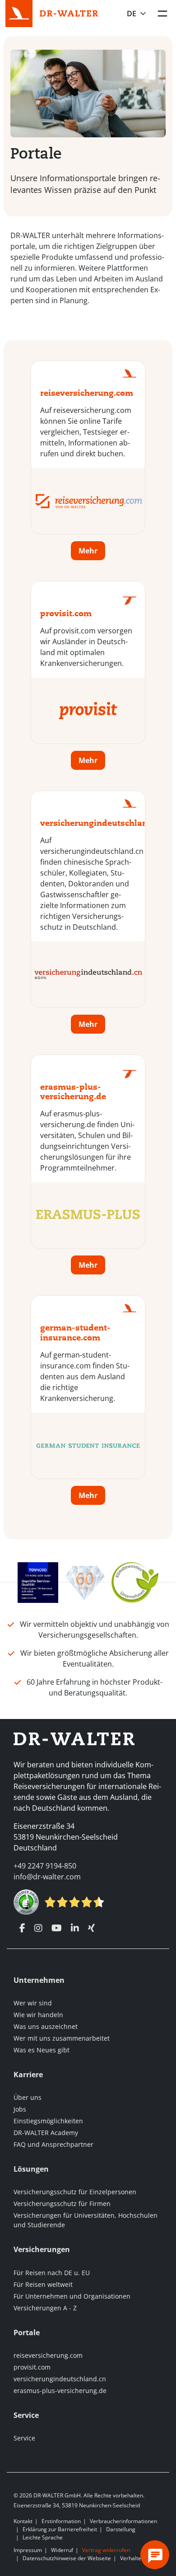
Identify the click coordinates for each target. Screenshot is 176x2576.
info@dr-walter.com (47, 1877)
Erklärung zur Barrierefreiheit (60, 2529)
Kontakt (23, 2521)
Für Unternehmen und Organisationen (72, 2296)
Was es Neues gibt (42, 2050)
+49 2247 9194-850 (45, 1866)
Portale (36, 153)
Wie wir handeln (38, 2015)
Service (24, 2438)
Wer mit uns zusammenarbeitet (62, 2038)
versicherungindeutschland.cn (60, 2379)
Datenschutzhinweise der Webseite (67, 2558)
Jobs (20, 2109)
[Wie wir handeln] (135, 1582)
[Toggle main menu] (162, 14)
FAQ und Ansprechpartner (53, 2144)
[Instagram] (38, 1928)
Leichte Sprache (43, 2537)
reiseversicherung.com (48, 2355)
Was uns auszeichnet (46, 2026)
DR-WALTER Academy (46, 2133)
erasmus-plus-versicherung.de (60, 2391)
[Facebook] (22, 1928)
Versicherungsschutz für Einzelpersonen (75, 2192)
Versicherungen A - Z (45, 2308)
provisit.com (32, 2367)
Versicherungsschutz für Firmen (62, 2204)
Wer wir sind (33, 2003)
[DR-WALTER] (69, 13)
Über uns (28, 2097)
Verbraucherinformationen (123, 2521)
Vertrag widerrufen (106, 2550)
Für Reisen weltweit (43, 2284)
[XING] (91, 1928)
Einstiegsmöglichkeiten (48, 2121)
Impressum (28, 2550)
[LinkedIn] (75, 1928)
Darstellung (121, 2529)
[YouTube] (57, 1928)
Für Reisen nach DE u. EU (52, 2273)
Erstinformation (61, 2521)
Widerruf (62, 2550)
